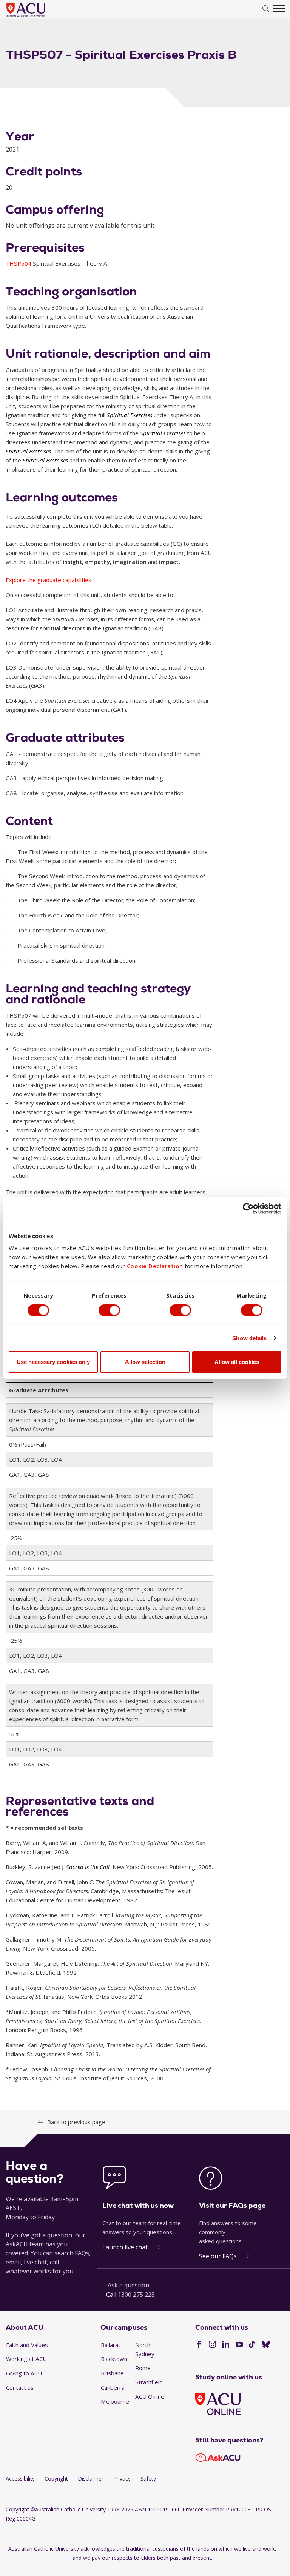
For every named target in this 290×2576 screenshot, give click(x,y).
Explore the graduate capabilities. (49, 580)
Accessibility (20, 2478)
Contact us (20, 2387)
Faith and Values (27, 2345)
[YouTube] (239, 2345)
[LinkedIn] (226, 2345)
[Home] (37, 17)
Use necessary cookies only (53, 1362)
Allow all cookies (237, 1362)
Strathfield (149, 2382)
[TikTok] (252, 2345)
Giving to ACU (24, 2373)
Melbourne (115, 2401)
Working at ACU (26, 2359)
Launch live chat (125, 2247)
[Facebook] (199, 2345)
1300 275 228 (136, 2295)
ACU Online (150, 2396)
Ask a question (128, 2285)
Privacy (122, 2478)
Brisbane (112, 2373)
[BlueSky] (266, 2345)
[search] (266, 9)
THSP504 (19, 263)
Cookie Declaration (155, 1266)
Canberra (113, 2387)
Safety (148, 2478)
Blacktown (114, 2359)
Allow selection (145, 1362)
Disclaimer (91, 2478)
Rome (143, 2368)
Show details (249, 1338)
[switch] (109, 1310)
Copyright (56, 2478)
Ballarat (111, 2345)
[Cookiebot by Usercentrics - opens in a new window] (248, 1208)
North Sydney (145, 2349)
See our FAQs (218, 2256)
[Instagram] (212, 2345)
